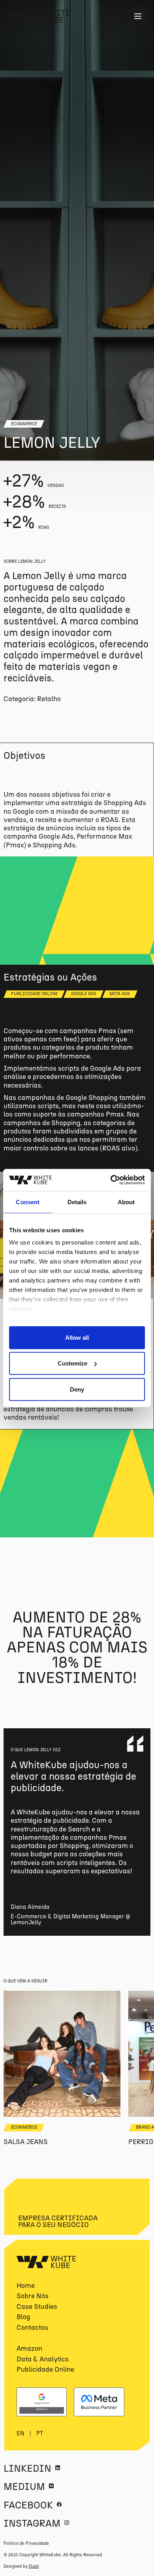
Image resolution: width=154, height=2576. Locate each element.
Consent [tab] (28, 1202)
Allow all (77, 1337)
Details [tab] (77, 1202)
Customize (72, 1363)
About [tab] (126, 1202)
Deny (77, 1389)
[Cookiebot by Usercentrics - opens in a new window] (111, 1180)
